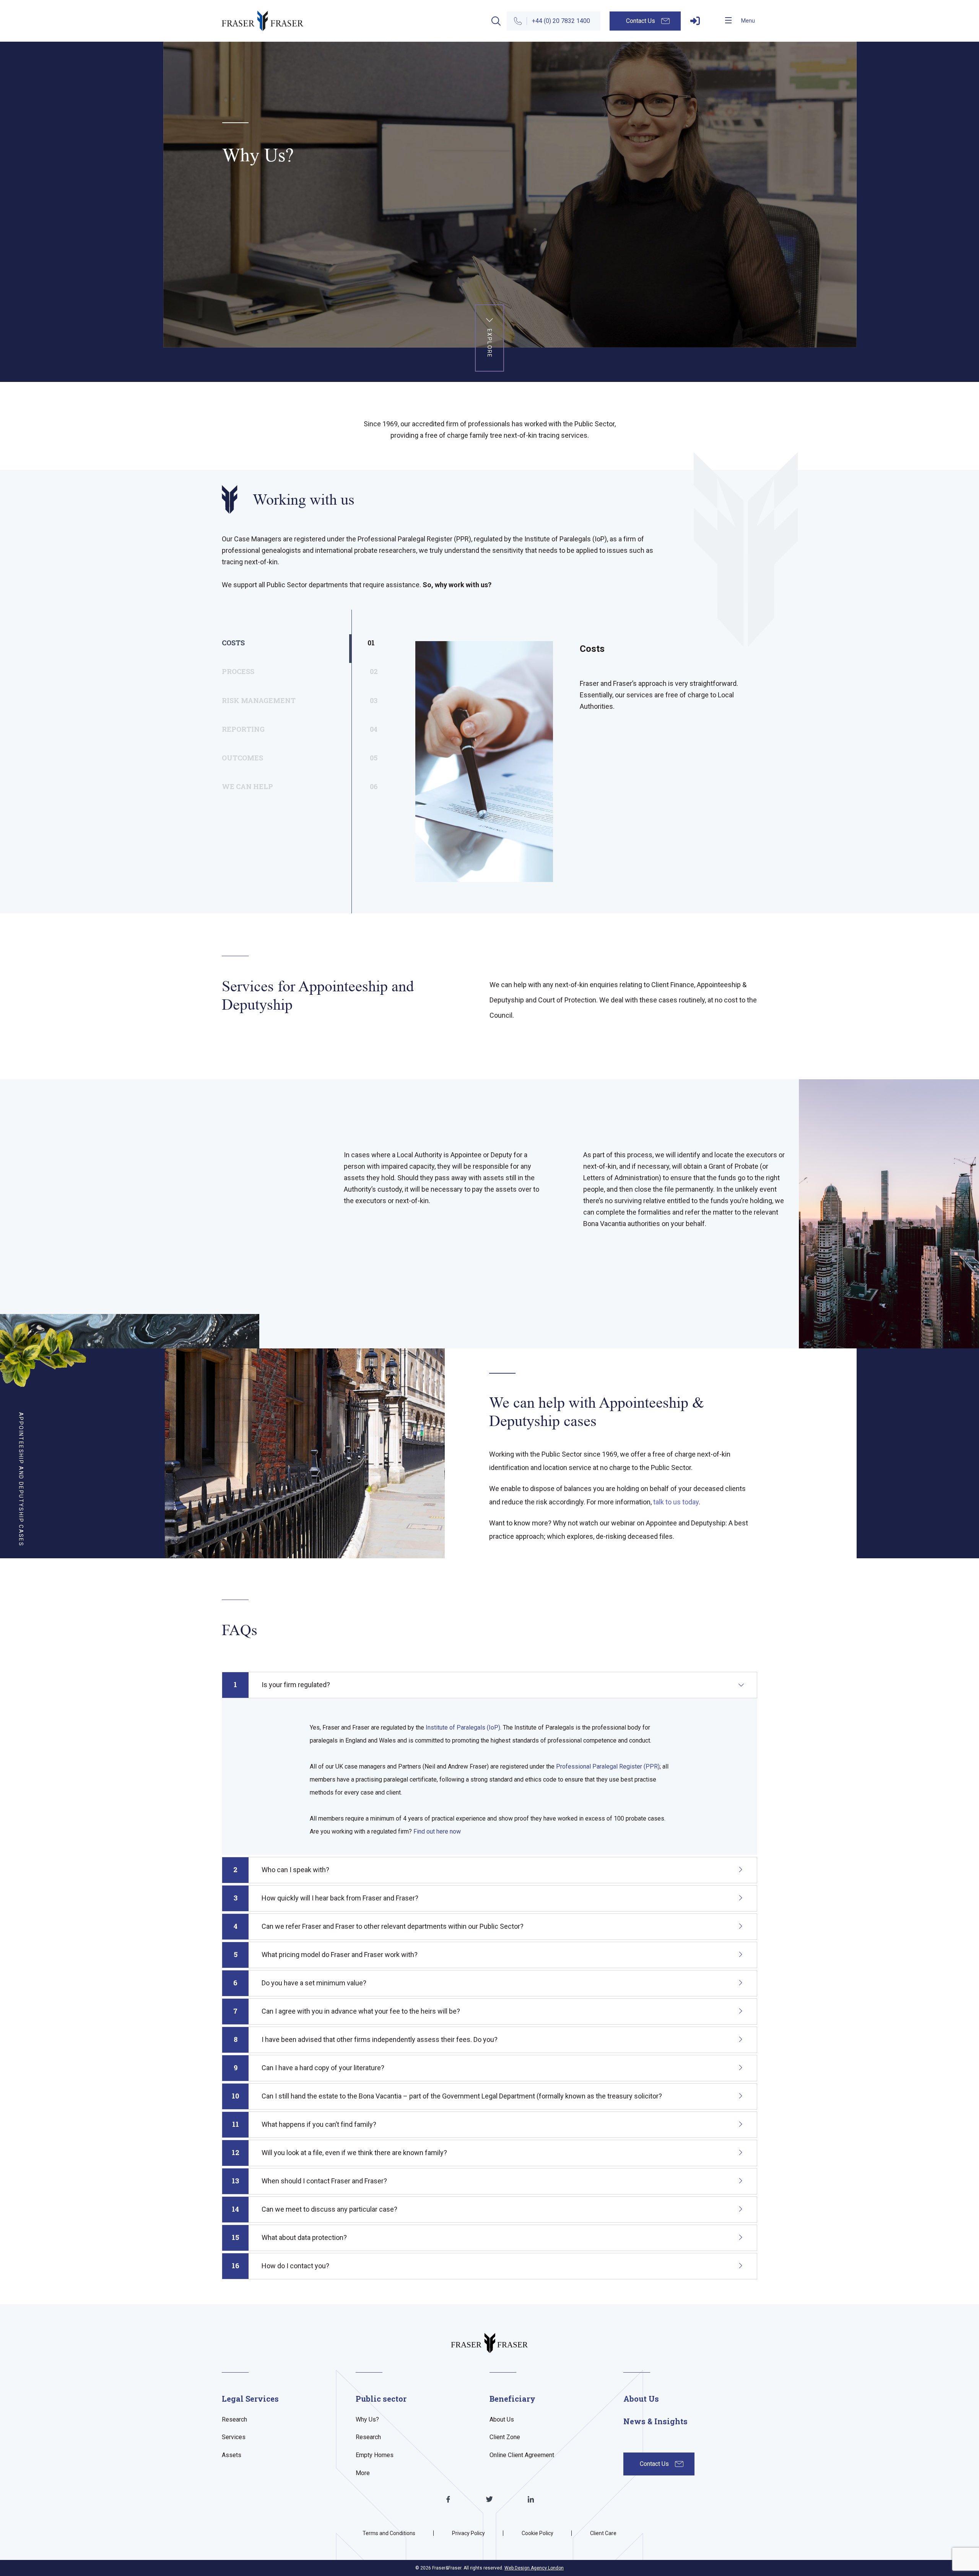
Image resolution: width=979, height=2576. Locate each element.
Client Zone (505, 2437)
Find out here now (437, 1831)
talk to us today (676, 1502)
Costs (287, 643)
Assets (232, 2455)
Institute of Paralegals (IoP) (463, 1727)
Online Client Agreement (522, 2455)
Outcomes (287, 758)
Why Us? (367, 2419)
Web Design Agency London (534, 2568)
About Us (502, 2419)
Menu (748, 21)
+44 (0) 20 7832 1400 (561, 21)
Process (287, 671)
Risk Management (287, 700)
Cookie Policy (537, 2533)
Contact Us (641, 21)
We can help (287, 786)
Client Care (603, 2533)
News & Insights (655, 2421)
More (363, 2473)
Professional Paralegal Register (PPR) (608, 1766)
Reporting (287, 729)
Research (234, 2419)
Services (234, 2437)
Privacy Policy (468, 2533)
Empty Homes (375, 2455)
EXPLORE (489, 344)
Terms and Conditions (389, 2533)
